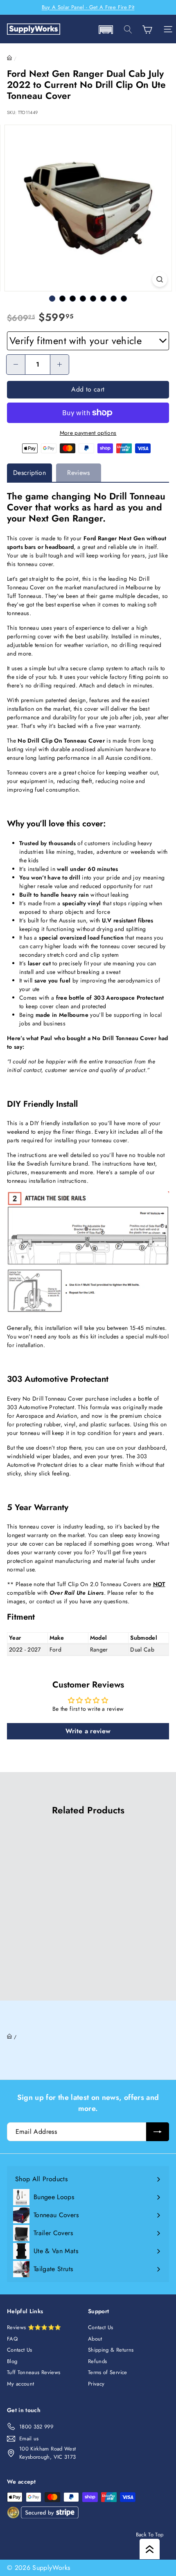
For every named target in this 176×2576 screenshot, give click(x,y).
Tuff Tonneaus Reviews (34, 2372)
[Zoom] (159, 279)
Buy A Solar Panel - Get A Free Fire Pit (88, 7)
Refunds (97, 2361)
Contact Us (20, 2350)
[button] (106, 30)
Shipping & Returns (111, 2350)
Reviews (78, 473)
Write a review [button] (88, 1731)
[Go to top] (150, 2549)
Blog (12, 2361)
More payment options (88, 433)
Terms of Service (108, 2372)
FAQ (12, 2339)
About (95, 2339)
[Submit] (158, 2132)
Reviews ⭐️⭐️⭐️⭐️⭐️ (34, 2327)
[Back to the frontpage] (10, 58)
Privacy (96, 2384)
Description (29, 473)
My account (21, 2384)
